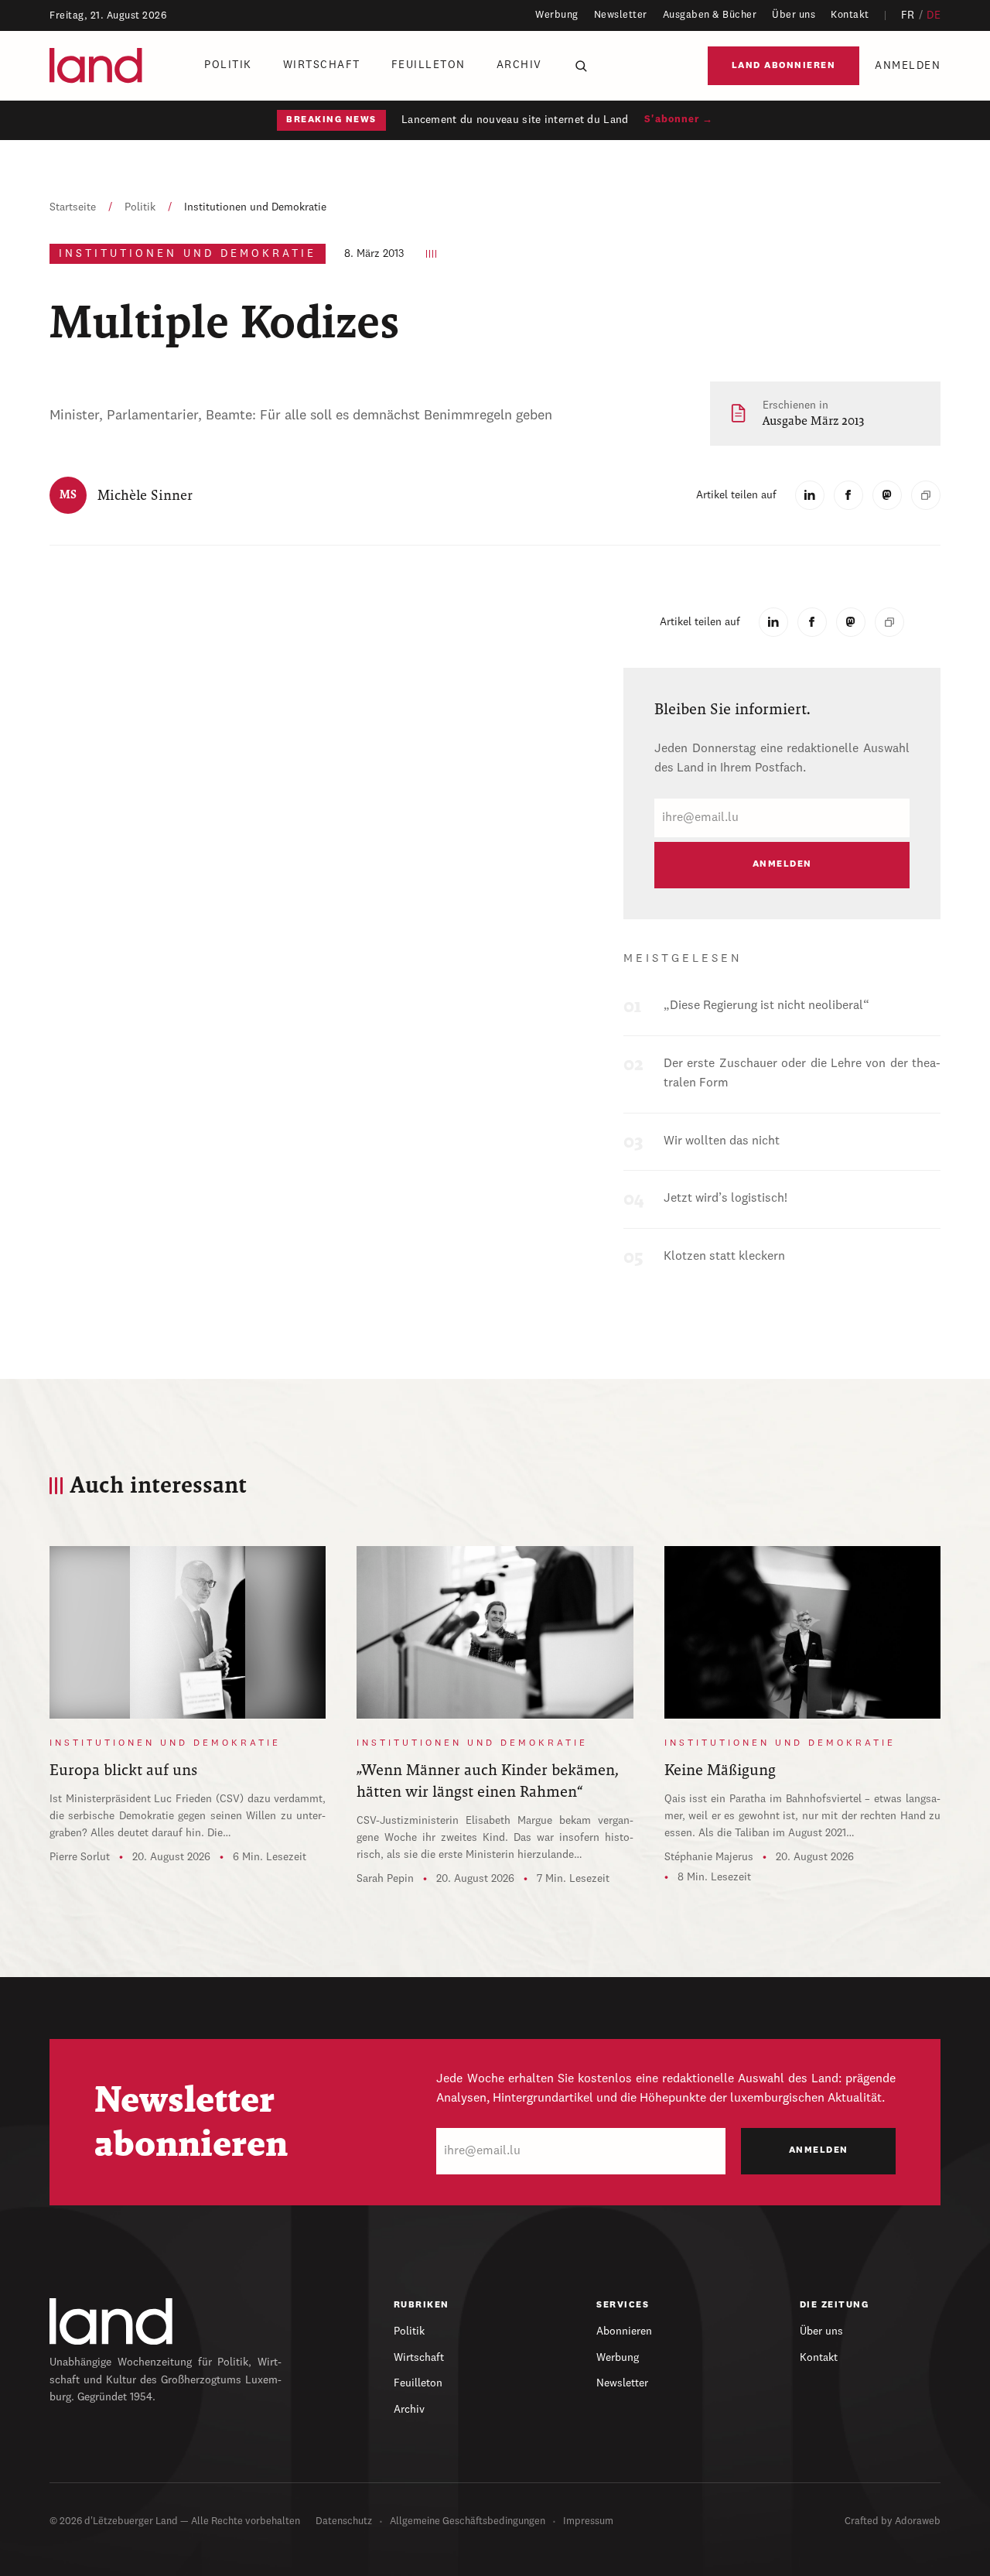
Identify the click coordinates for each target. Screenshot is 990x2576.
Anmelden (908, 66)
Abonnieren (624, 2331)
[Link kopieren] (926, 495)
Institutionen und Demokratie (255, 207)
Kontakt (850, 15)
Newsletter (621, 15)
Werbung (557, 15)
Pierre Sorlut (80, 1857)
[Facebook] (848, 495)
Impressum (588, 2521)
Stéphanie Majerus (709, 1857)
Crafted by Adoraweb (893, 2521)
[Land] (111, 2321)
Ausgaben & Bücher (710, 15)
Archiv (519, 65)
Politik (228, 65)
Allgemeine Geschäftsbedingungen (468, 2521)
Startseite (73, 207)
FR (908, 15)
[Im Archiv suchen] (581, 66)
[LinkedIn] (810, 495)
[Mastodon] (887, 495)
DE (934, 15)
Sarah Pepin (385, 1879)
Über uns (794, 15)
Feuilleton (428, 65)
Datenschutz (344, 2521)
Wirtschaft (322, 65)
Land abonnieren (784, 66)
